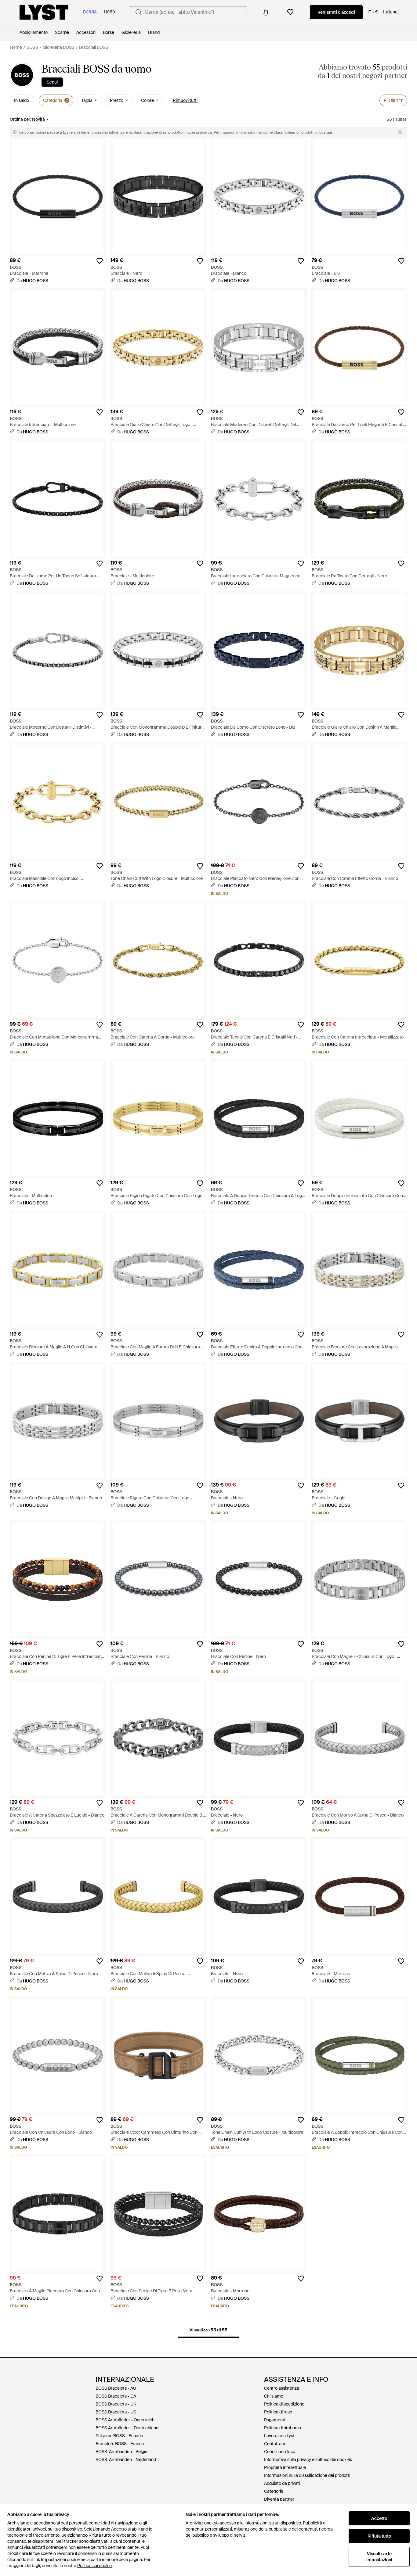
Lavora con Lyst (279, 2436)
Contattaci (274, 2444)
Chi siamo (274, 2396)
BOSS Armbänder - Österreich (125, 2420)
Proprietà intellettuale (285, 2467)
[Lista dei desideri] (290, 12)
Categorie (274, 2491)
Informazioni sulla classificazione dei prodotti (307, 2475)
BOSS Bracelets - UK (116, 2404)
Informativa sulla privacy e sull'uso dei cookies (308, 2459)
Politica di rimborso (283, 2428)
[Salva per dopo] (100, 261)
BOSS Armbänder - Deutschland (127, 2428)
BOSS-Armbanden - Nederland (126, 2459)
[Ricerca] (139, 12)
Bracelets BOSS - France (120, 2444)
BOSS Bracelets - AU (116, 2388)
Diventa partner (279, 2499)
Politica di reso (278, 2412)
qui (329, 132)
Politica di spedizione (284, 2404)
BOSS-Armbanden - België (121, 2452)
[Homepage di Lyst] (44, 12)
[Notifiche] (266, 12)
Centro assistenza (282, 2388)
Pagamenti (275, 2420)
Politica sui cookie (94, 2566)
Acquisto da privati (282, 2483)
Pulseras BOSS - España (119, 2436)
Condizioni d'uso (280, 2452)
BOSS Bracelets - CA (116, 2396)
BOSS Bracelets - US (116, 2412)
